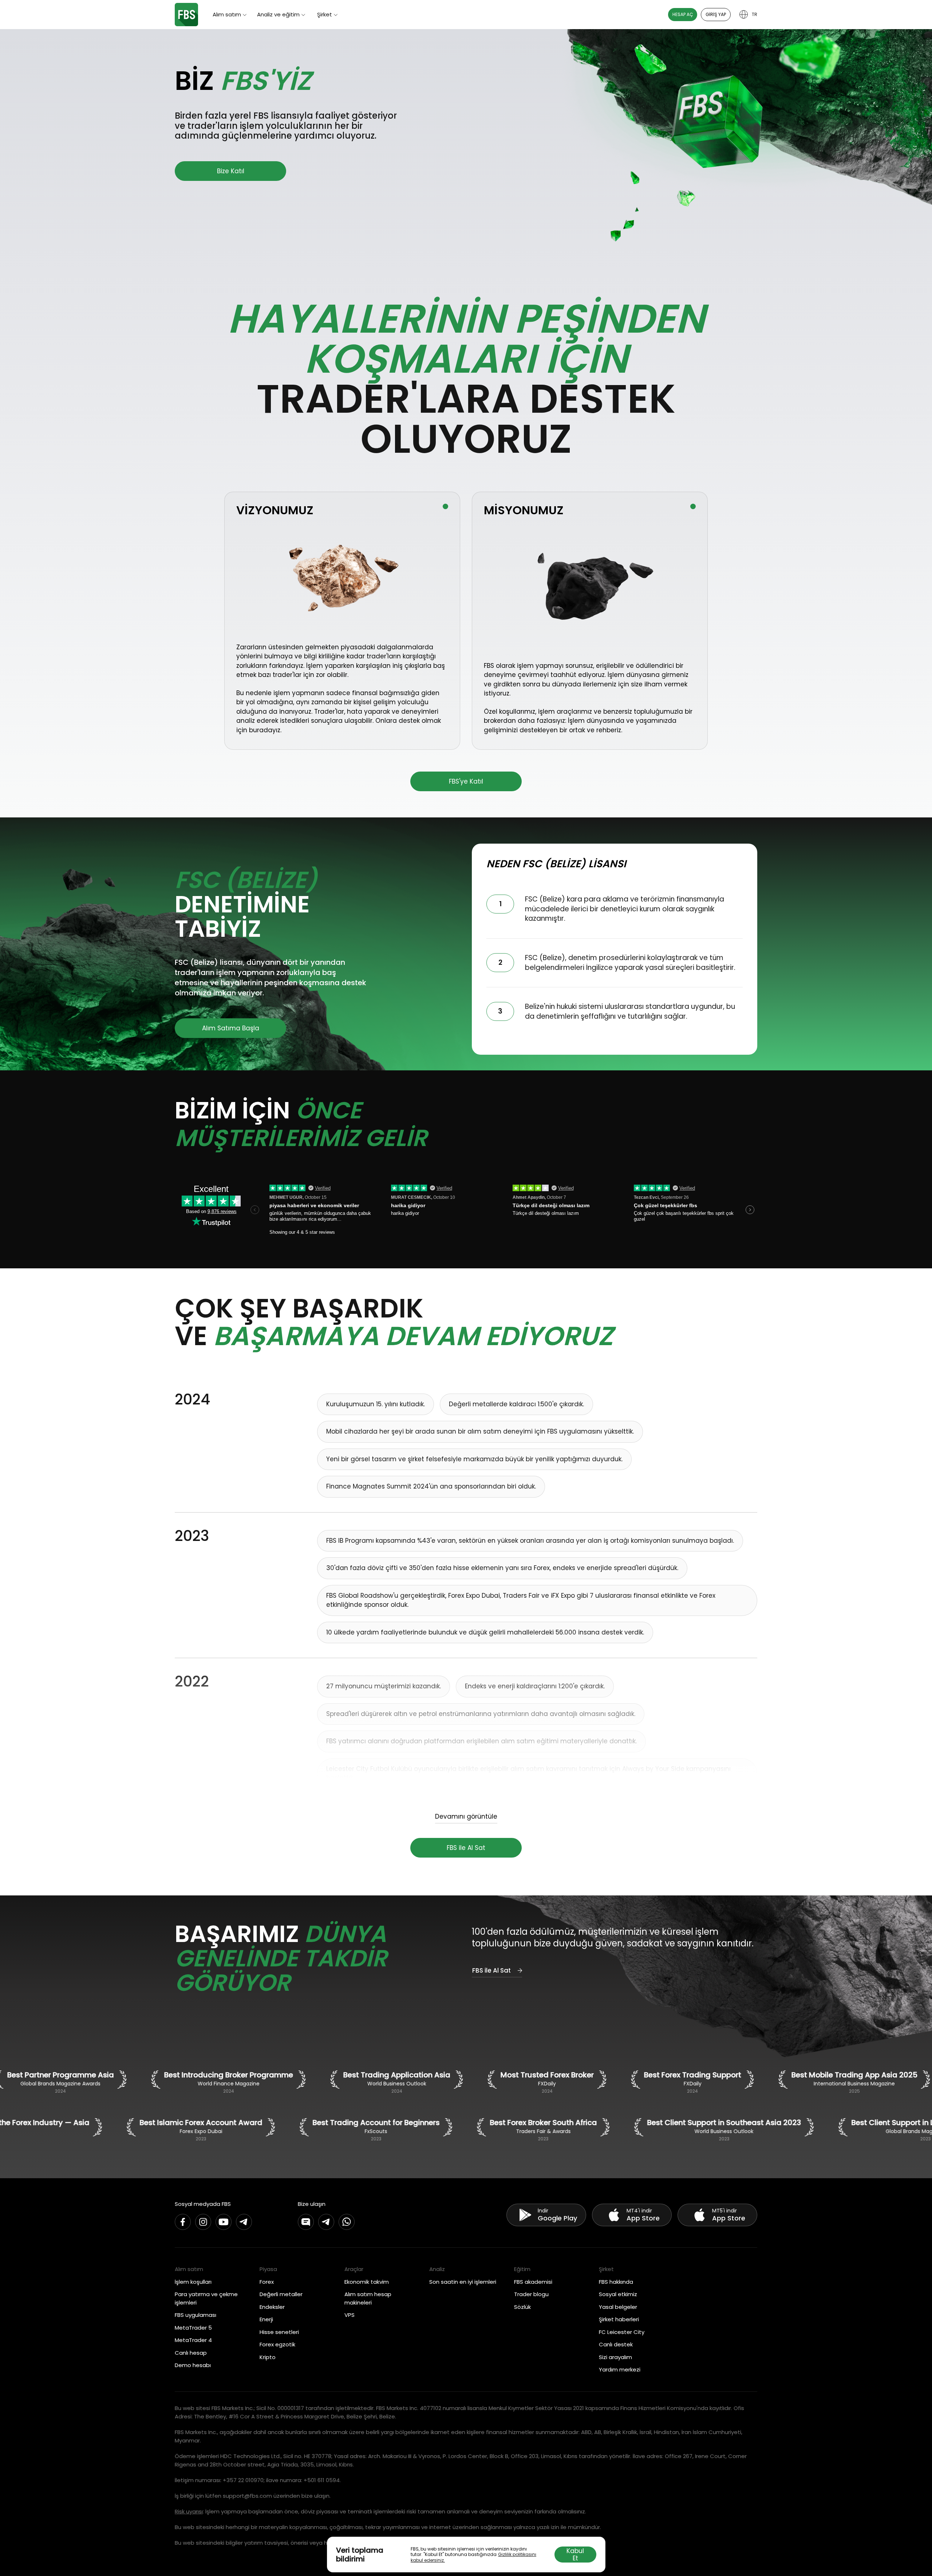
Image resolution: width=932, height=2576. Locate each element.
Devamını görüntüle (466, 1817)
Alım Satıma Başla (231, 1028)
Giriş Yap (716, 14)
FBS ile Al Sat (466, 1848)
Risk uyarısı (189, 2511)
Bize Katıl (231, 171)
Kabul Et (575, 2555)
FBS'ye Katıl (466, 781)
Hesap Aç (683, 14)
